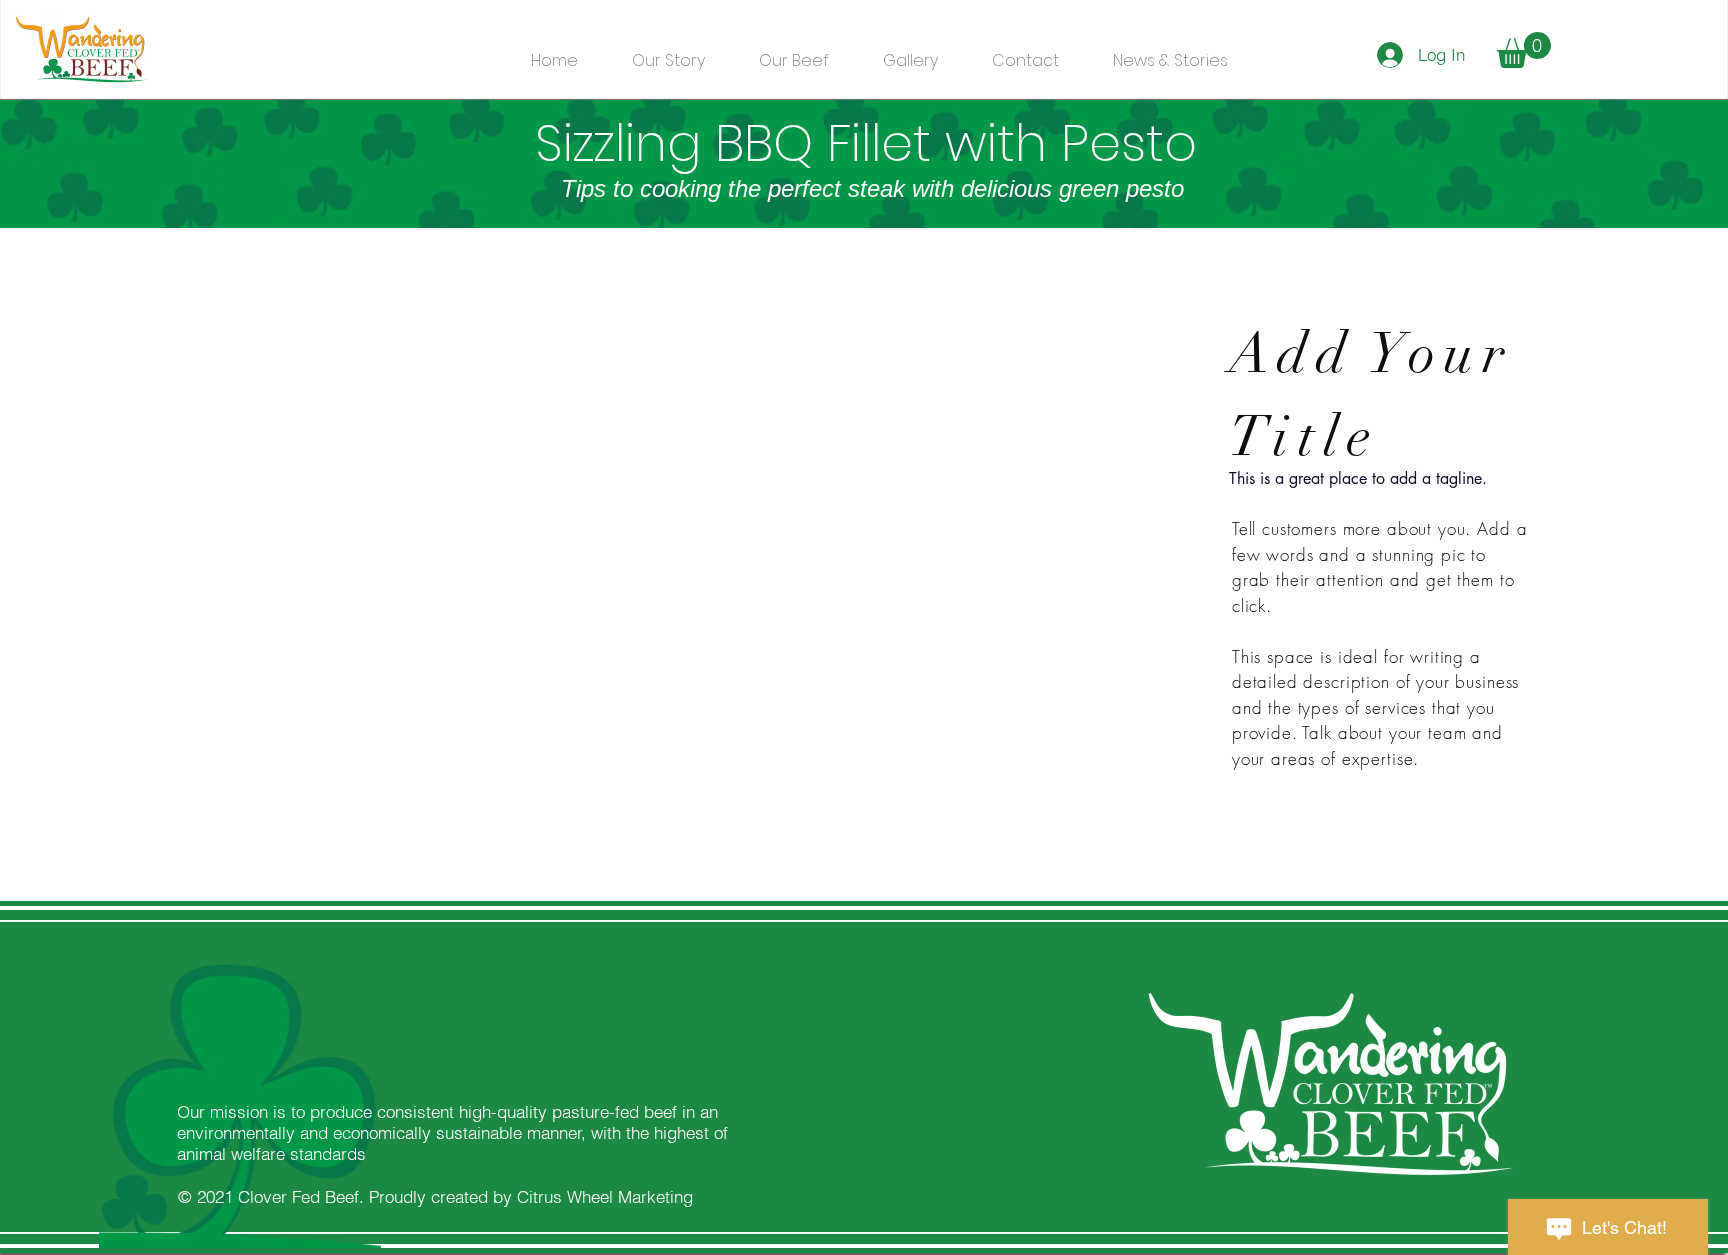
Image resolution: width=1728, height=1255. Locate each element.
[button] (1524, 50)
